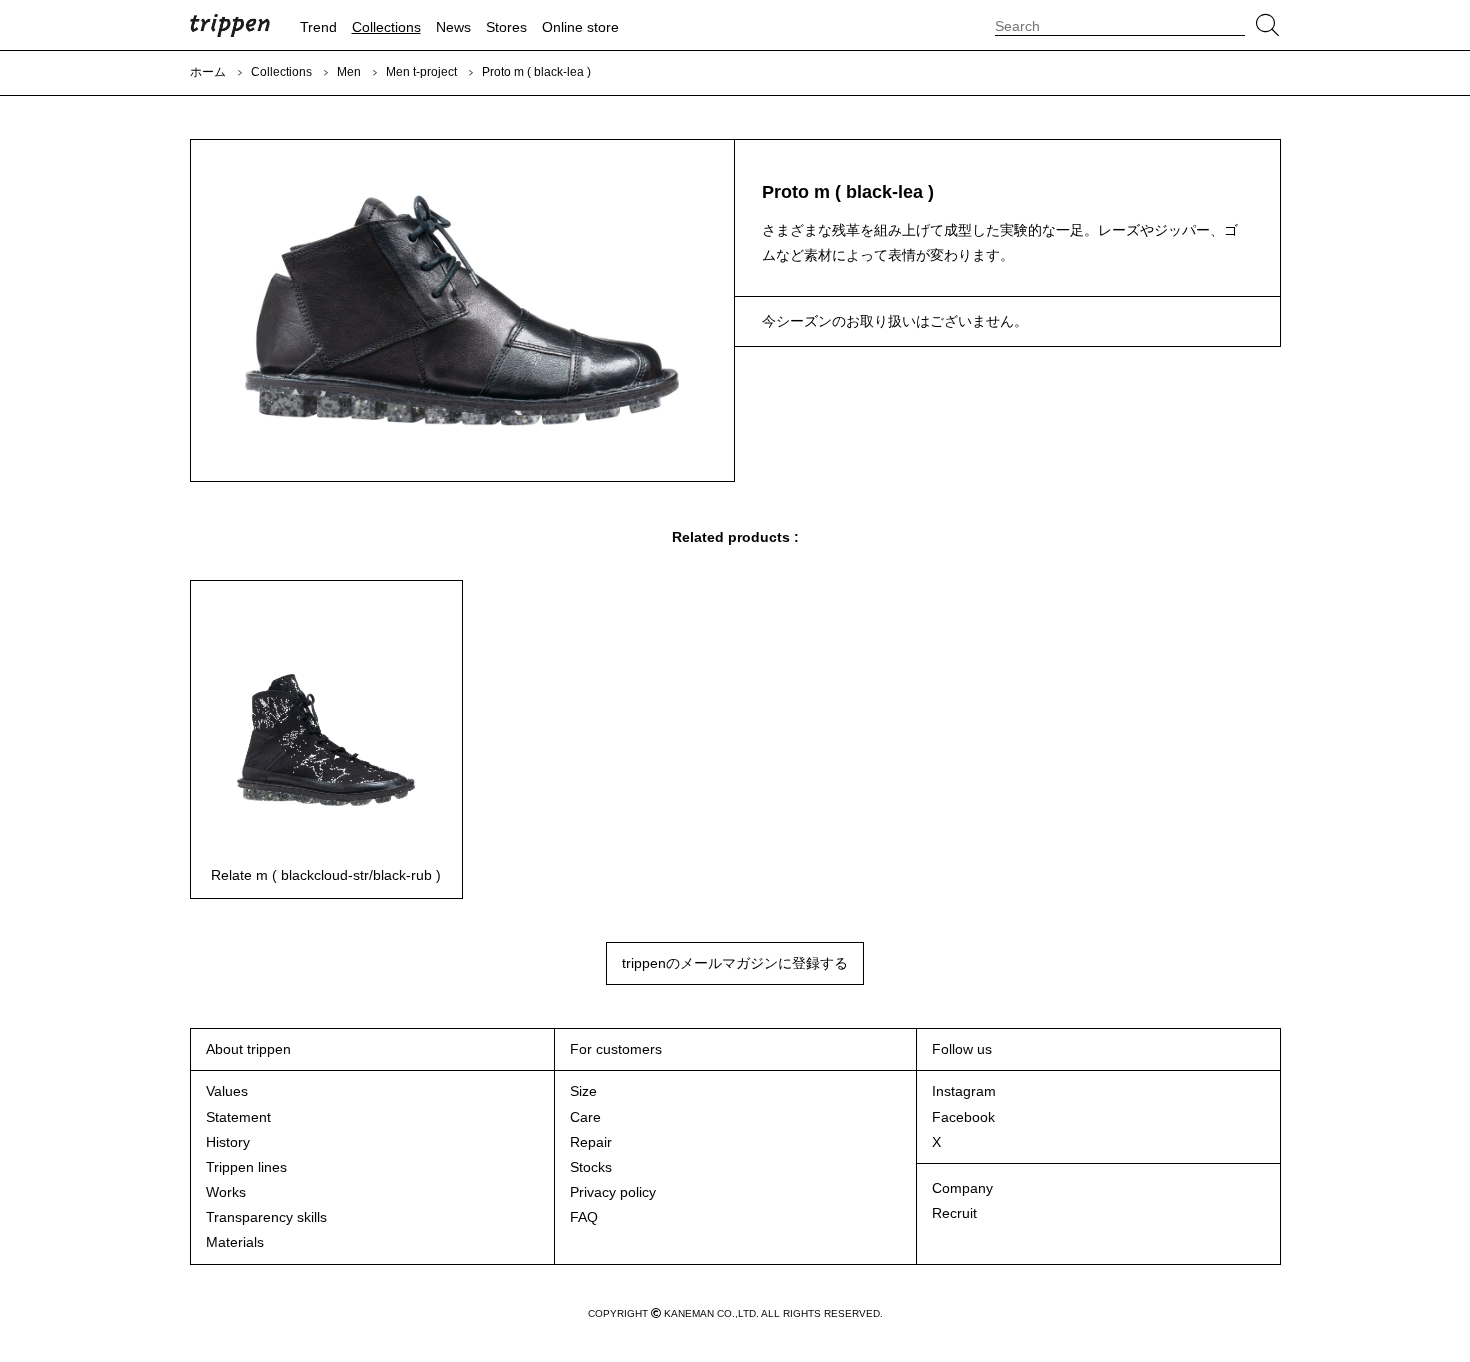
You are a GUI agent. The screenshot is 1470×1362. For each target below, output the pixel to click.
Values (227, 1091)
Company (962, 1188)
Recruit (954, 1213)
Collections (386, 27)
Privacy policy (613, 1192)
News (453, 27)
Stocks (591, 1167)
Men (349, 72)
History (228, 1142)
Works (226, 1192)
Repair (591, 1142)
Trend (318, 27)
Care (585, 1117)
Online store (580, 27)
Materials (235, 1242)
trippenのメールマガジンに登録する (735, 963)
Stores (506, 27)
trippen (230, 25)
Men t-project (421, 72)
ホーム (208, 72)
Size (583, 1091)
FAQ (584, 1217)
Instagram (964, 1091)
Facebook (963, 1117)
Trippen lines (246, 1167)
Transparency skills (266, 1217)
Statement (238, 1117)
